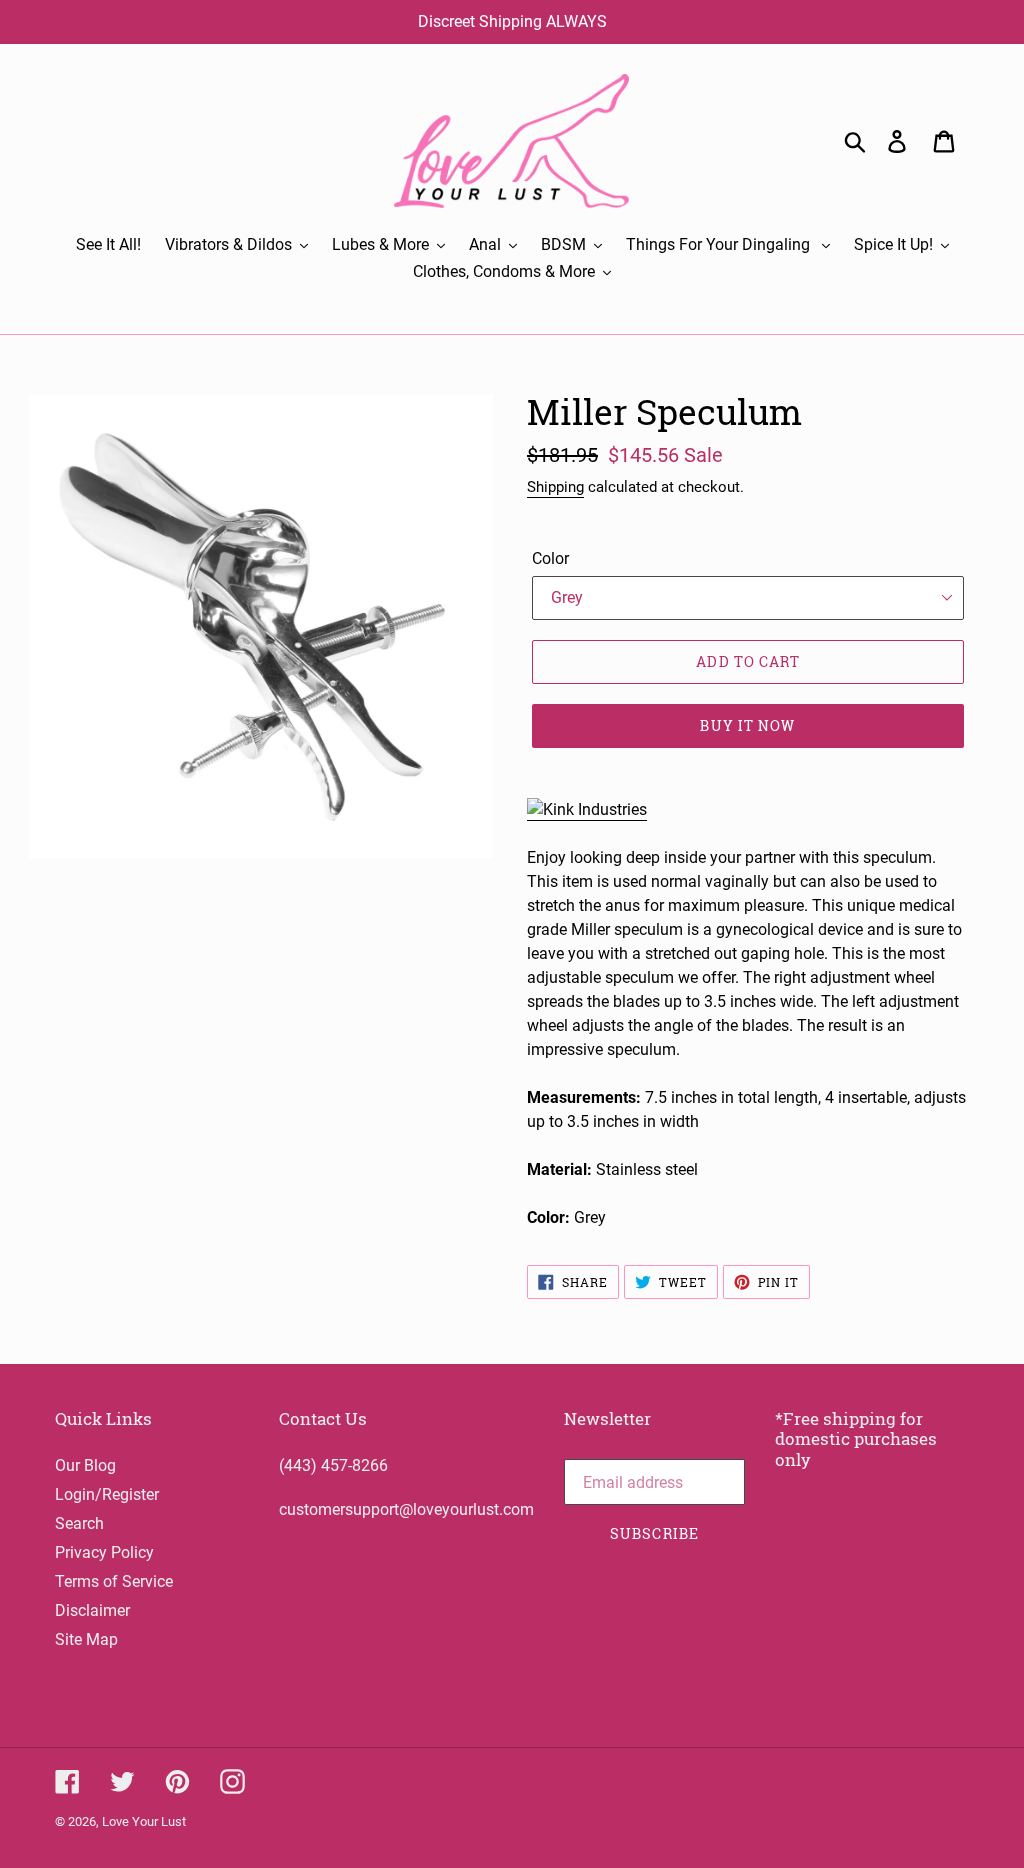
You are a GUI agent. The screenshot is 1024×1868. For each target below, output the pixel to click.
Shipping (555, 487)
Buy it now (747, 725)
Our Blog (85, 1465)
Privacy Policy (104, 1552)
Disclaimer (92, 1610)
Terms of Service (114, 1581)
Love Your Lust (144, 1821)
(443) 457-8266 (333, 1465)
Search (79, 1523)
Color (550, 558)
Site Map (86, 1639)
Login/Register (107, 1494)
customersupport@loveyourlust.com (406, 1509)
